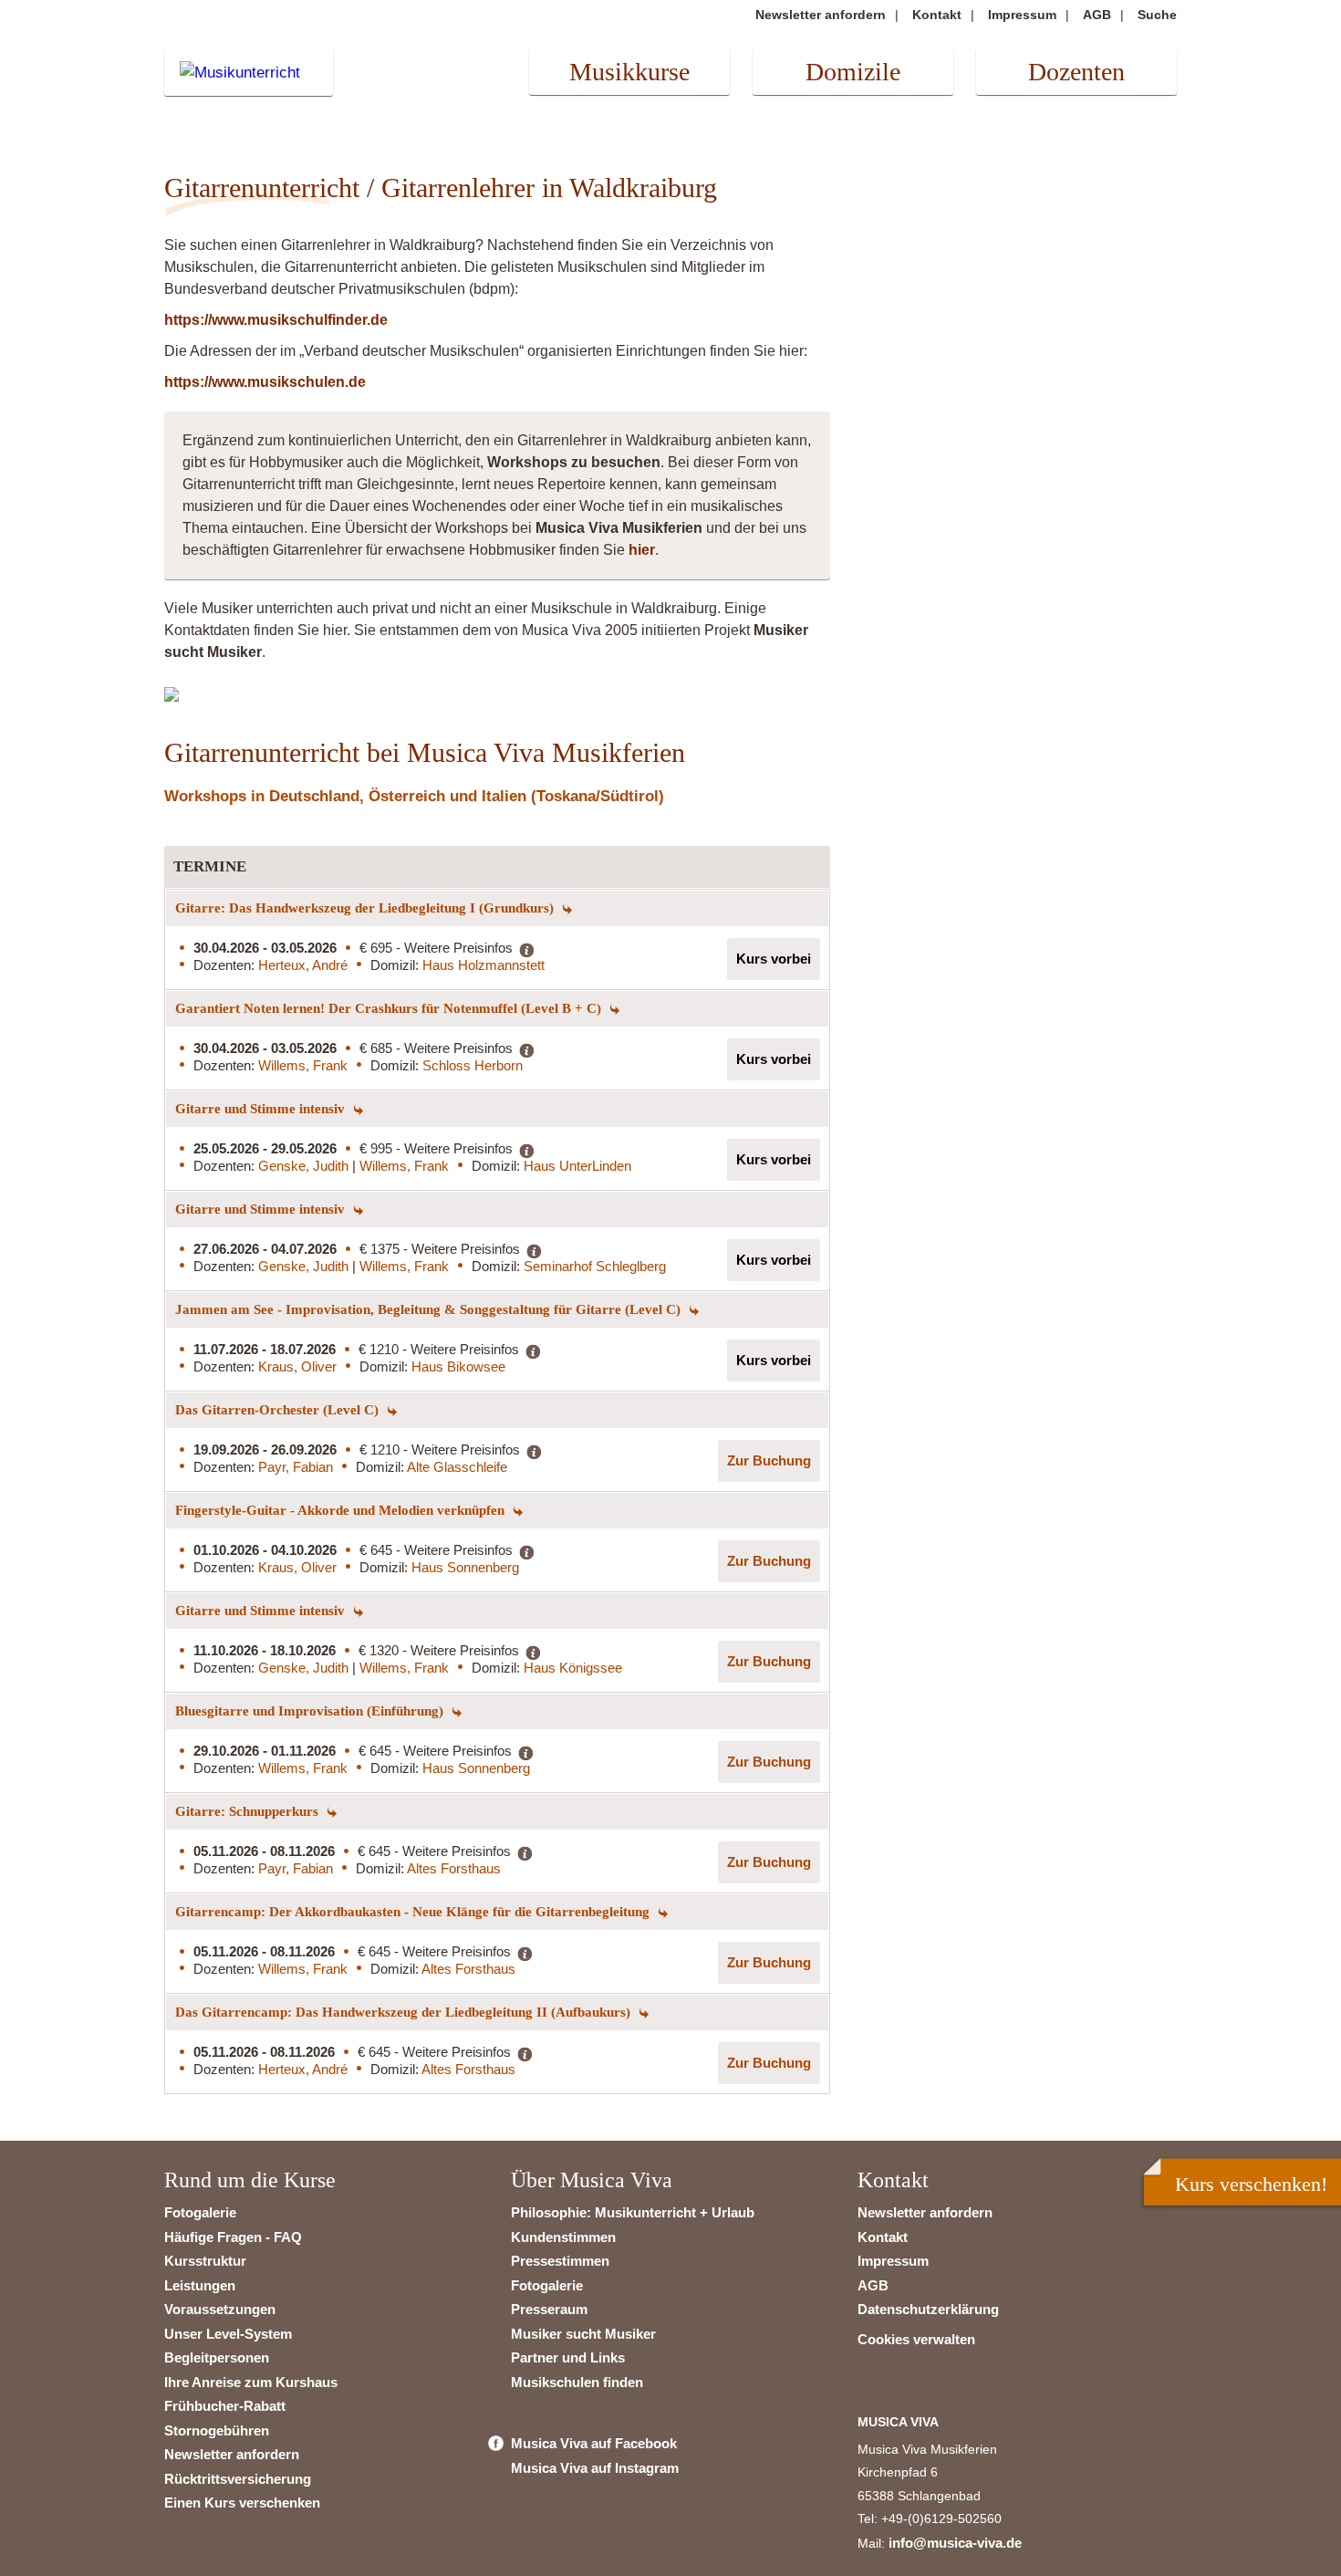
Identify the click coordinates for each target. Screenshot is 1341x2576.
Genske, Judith (305, 1166)
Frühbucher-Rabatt (225, 2406)
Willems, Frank (303, 1065)
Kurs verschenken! (1251, 2184)
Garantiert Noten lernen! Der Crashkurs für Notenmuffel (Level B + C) (390, 1008)
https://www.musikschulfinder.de (276, 320)
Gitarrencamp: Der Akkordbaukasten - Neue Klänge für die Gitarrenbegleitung (414, 1912)
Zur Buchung (769, 1460)
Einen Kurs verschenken (242, 2503)
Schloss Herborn (473, 1065)
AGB (1097, 15)
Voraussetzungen (220, 2309)
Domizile (853, 72)
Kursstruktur (205, 2261)
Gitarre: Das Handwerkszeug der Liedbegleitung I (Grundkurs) (366, 908)
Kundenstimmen (563, 2237)
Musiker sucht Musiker (583, 2334)
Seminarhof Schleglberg (595, 1266)
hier (642, 550)
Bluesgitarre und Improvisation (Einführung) (311, 1711)
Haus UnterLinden (577, 1166)
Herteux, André (303, 965)
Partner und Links (568, 2357)
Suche (1157, 15)
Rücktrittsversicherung (238, 2479)
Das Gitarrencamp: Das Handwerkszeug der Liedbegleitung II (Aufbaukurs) (405, 2012)
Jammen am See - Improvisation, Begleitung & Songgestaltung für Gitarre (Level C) (430, 1309)
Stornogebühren (217, 2430)
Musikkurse (629, 72)
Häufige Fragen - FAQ (233, 2237)
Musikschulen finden (577, 2382)
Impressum (1022, 15)
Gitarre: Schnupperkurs (249, 1811)
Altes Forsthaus (454, 1868)
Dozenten (1076, 72)
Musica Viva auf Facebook (594, 2443)
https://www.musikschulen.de (265, 382)
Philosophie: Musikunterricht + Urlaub (633, 2212)
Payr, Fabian (296, 1467)
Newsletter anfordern (821, 15)
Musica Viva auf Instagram (595, 2468)
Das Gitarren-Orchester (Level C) (279, 1410)
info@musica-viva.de (955, 2543)
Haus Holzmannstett (483, 965)
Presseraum (549, 2309)
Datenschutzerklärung (928, 2309)
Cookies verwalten (916, 2339)
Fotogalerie (200, 2212)
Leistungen (200, 2285)
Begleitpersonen (217, 2357)
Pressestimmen (560, 2261)
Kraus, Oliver (297, 1366)
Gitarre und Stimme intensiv (262, 1109)
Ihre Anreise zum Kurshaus (251, 2382)
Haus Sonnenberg (465, 1567)
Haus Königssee (573, 1668)
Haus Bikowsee (458, 1366)
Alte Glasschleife (457, 1467)
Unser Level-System (228, 2334)
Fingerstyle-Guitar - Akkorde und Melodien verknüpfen (342, 1510)
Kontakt (937, 15)
